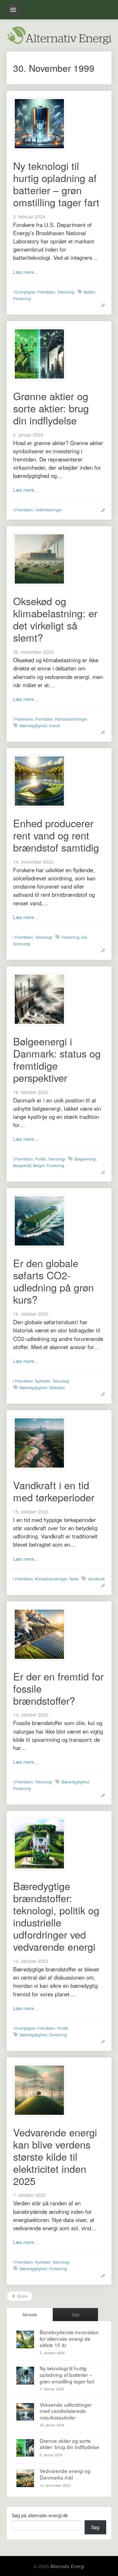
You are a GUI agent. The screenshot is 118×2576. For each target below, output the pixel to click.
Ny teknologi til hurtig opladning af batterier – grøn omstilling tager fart (56, 184)
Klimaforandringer (71, 719)
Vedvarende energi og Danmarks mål (65, 2474)
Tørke (74, 1579)
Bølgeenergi (85, 1159)
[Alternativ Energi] (59, 34)
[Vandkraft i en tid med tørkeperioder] (39, 1442)
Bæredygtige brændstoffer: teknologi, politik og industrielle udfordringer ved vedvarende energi (56, 1916)
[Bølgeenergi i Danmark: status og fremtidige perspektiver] (39, 999)
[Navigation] (13, 10)
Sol (84, 937)
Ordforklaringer (49, 510)
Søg (95, 2527)
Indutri (55, 725)
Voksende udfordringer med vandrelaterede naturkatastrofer (66, 2411)
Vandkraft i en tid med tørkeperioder (54, 1491)
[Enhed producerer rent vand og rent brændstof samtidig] (39, 780)
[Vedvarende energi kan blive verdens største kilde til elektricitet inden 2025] (39, 2089)
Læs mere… (26, 272)
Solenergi (22, 944)
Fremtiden (46, 292)
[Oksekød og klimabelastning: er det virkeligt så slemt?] (39, 558)
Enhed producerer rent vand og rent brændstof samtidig (56, 835)
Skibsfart (57, 1387)
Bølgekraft (22, 1165)
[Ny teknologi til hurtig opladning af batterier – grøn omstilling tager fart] (39, 123)
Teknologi (66, 292)
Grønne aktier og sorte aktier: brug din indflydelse (51, 408)
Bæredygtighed (33, 725)
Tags (75, 2314)
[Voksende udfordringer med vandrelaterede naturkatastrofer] (25, 2412)
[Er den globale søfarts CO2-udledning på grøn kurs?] (39, 1220)
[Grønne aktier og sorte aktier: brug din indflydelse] (39, 353)
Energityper (25, 292)
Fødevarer (24, 719)
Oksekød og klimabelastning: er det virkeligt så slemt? (55, 619)
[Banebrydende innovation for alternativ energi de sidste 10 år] (25, 2339)
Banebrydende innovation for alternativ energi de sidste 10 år (69, 2338)
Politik (40, 1159)
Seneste (30, 2314)
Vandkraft (96, 1579)
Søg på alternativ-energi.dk (40, 2515)
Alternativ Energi (67, 2566)
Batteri (90, 292)
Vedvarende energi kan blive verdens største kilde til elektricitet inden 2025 (55, 2156)
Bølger (39, 1165)
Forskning (22, 298)
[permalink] (101, 305)
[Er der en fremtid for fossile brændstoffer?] (39, 1633)
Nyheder (43, 1381)
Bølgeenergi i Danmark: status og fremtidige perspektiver (57, 1059)
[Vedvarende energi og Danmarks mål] (25, 2478)
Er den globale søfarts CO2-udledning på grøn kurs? (53, 1281)
